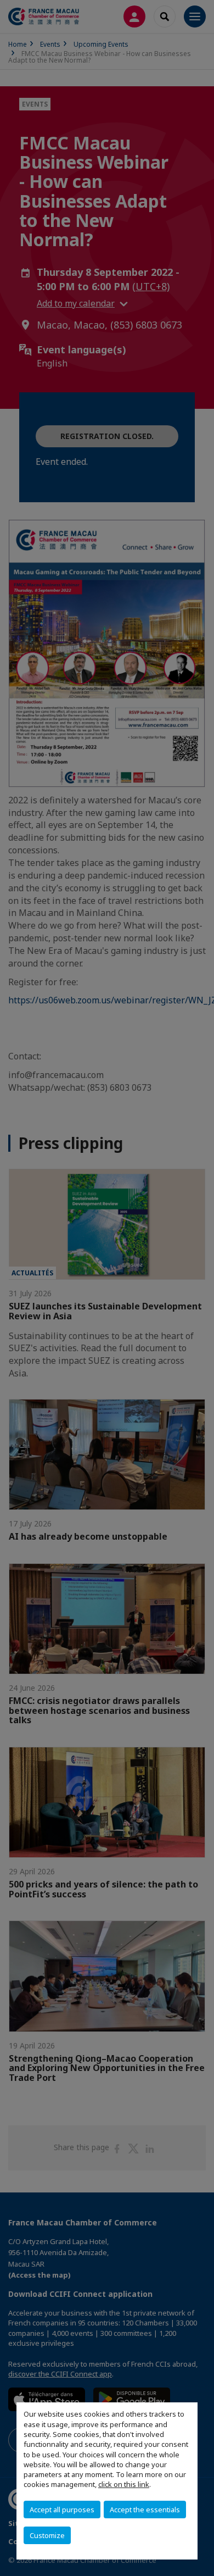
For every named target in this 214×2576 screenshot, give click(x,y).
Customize (47, 2535)
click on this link (124, 2484)
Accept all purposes (62, 2510)
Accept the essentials (145, 2510)
